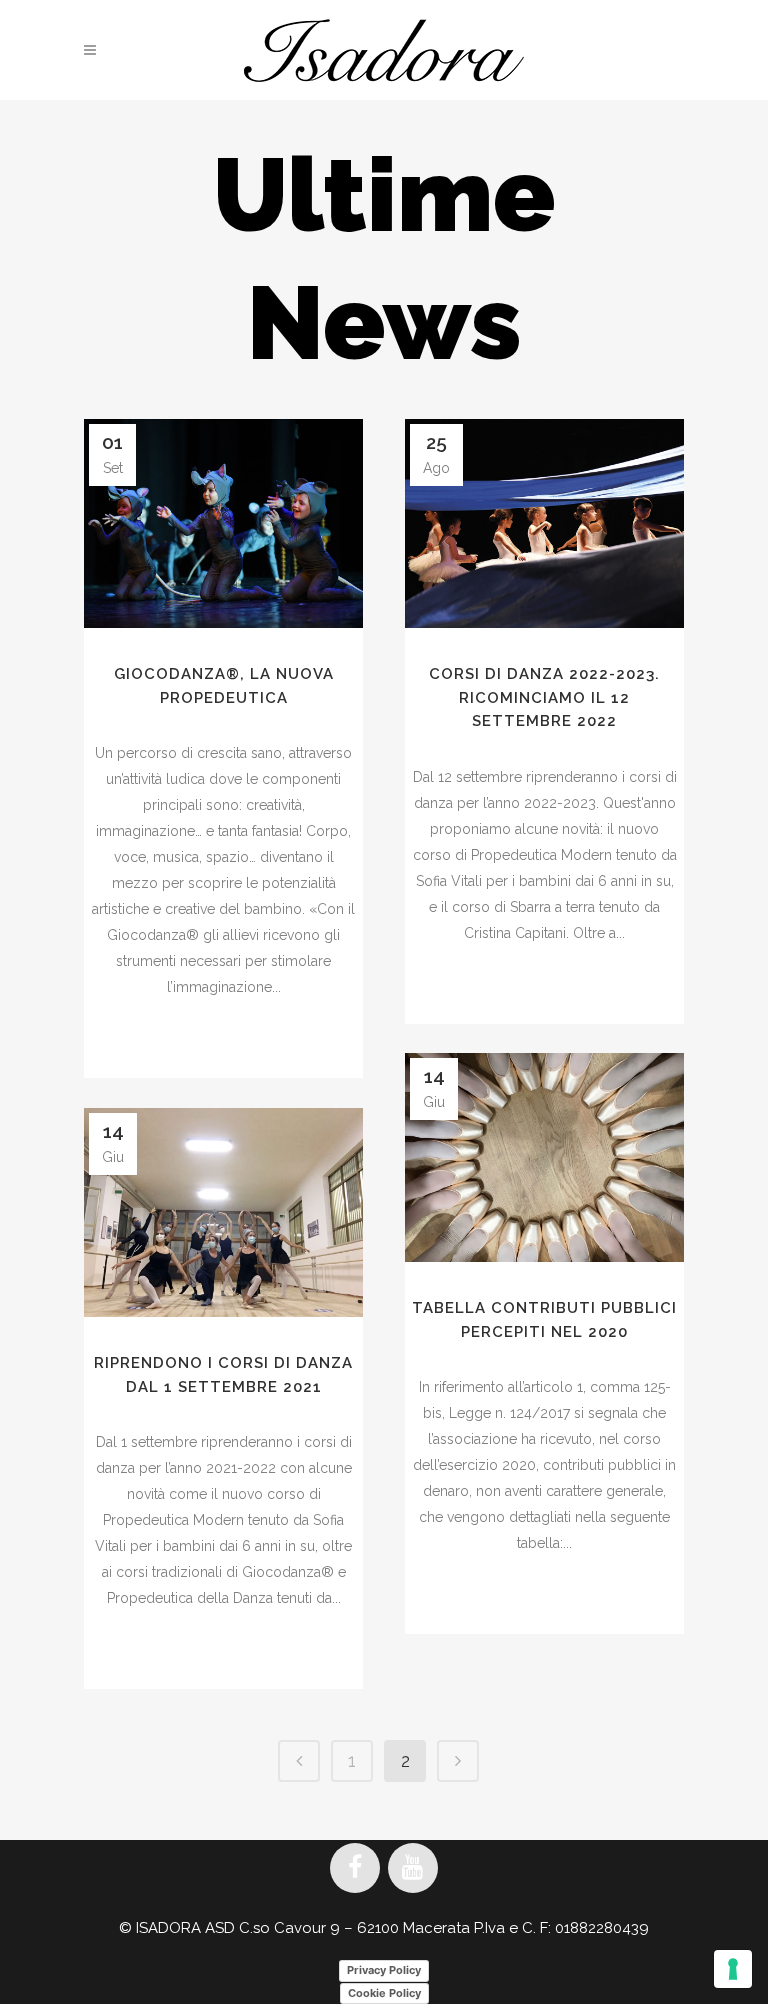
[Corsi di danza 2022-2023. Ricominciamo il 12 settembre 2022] (544, 523)
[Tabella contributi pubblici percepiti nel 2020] (544, 1157)
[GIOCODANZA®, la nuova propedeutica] (223, 523)
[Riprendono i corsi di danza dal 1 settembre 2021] (223, 1212)
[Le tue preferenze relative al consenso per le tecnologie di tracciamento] (733, 1969)
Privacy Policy (384, 1970)
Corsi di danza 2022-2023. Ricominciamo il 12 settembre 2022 (544, 697)
